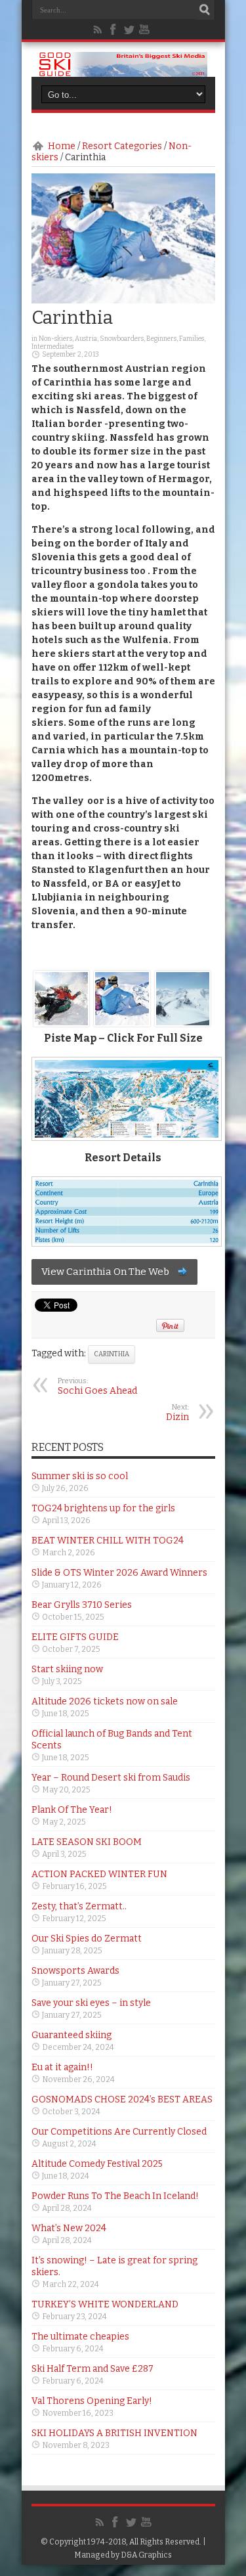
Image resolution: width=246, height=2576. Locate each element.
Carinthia (112, 1354)
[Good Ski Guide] (123, 72)
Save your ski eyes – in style (91, 2003)
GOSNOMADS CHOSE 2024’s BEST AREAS (122, 2099)
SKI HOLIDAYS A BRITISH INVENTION (114, 2433)
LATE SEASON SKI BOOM (87, 1842)
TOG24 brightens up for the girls (103, 1508)
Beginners (161, 339)
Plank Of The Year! (72, 1810)
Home (62, 146)
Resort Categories (122, 146)
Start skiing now (67, 1669)
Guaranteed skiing (72, 2035)
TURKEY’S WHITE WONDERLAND (105, 2304)
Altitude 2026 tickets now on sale (105, 1701)
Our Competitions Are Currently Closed (119, 2132)
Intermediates (52, 347)
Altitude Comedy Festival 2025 (97, 2164)
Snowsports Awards (75, 1971)
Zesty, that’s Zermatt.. (79, 1906)
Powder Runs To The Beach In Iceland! (115, 2196)
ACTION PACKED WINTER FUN (99, 1874)
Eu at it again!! (62, 2067)
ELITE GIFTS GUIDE (75, 1637)
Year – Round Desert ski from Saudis (111, 1778)
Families (192, 339)
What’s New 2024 (69, 2228)
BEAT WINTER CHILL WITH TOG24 (108, 1541)
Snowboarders (122, 339)
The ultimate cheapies (80, 2337)
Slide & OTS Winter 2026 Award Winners (119, 1573)
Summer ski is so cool (80, 1476)
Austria (86, 339)
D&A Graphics (146, 2555)
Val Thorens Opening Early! (92, 2401)
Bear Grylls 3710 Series (82, 1605)
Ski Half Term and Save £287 (92, 2369)
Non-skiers (55, 339)
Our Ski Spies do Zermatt (87, 1939)
